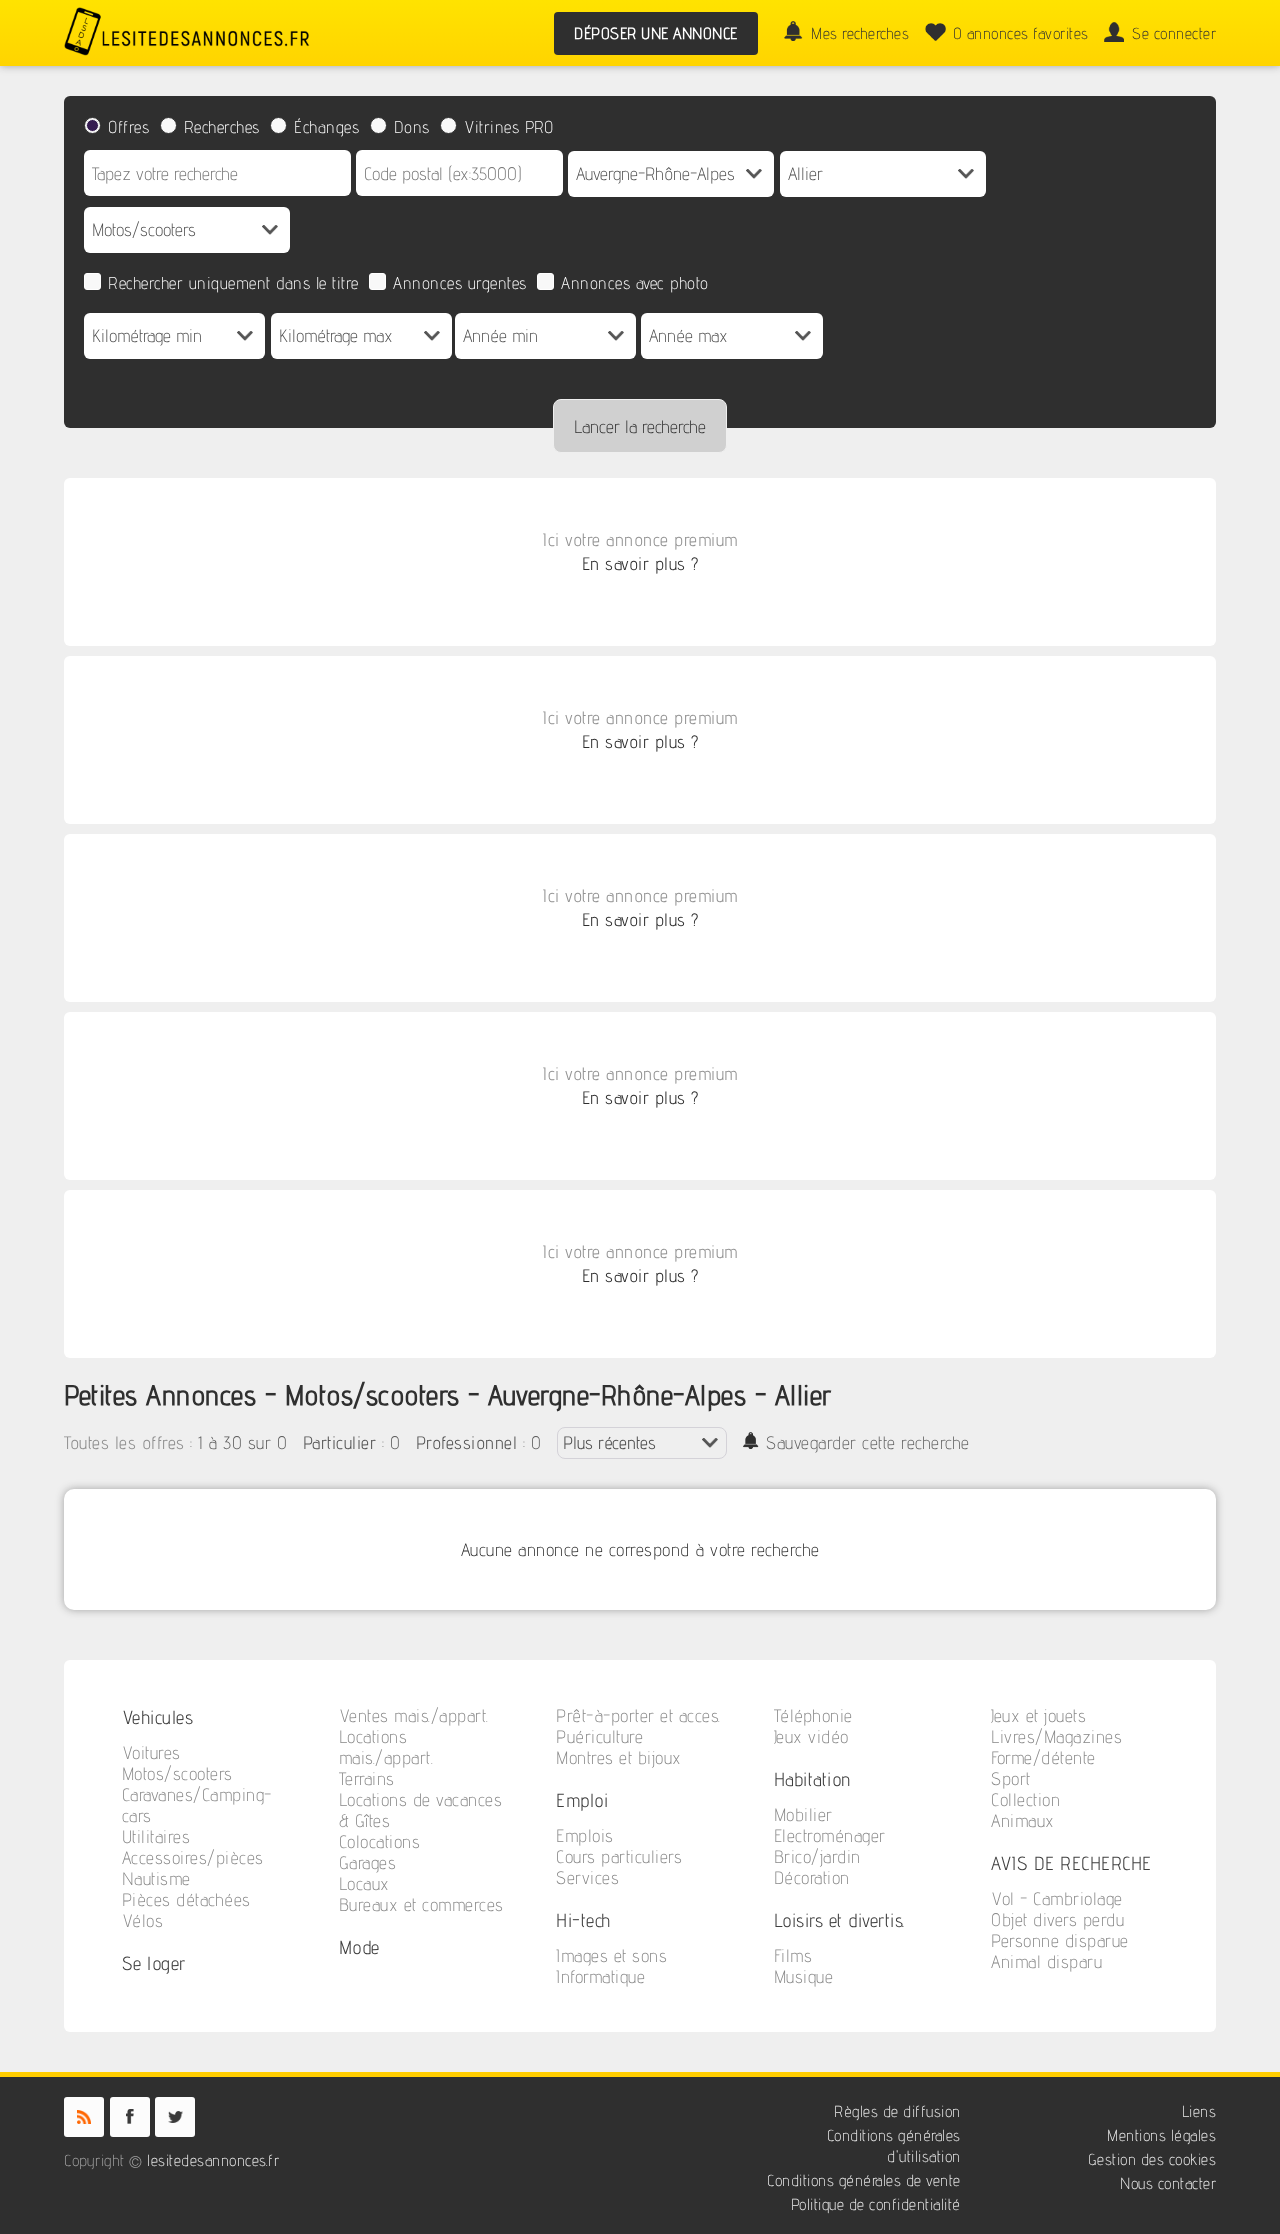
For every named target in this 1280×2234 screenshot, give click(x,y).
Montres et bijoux (619, 1757)
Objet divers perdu (1057, 1919)
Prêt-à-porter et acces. (638, 1715)
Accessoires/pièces (193, 1857)
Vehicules (158, 1716)
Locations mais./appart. (386, 1747)
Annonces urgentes (460, 283)
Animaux (1023, 1820)
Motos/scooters (177, 1773)
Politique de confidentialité (876, 2204)
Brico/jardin (817, 1856)
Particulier (340, 1442)
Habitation (813, 1778)
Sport (1011, 1778)
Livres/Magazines (1056, 1736)
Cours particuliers (619, 1856)
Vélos (143, 1920)
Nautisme (156, 1878)
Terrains (367, 1778)
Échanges (326, 127)
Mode (359, 1946)
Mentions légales (1161, 2135)
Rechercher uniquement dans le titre (233, 283)
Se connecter (1174, 33)
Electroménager (830, 1835)
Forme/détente (1043, 1757)
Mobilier (803, 1814)
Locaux (364, 1883)
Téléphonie (813, 1715)
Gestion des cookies (1152, 2159)
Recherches (222, 127)
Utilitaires (156, 1836)
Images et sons (611, 1955)
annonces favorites (1021, 33)
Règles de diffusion (897, 2111)
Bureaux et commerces (421, 1904)
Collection (1025, 1799)
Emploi (582, 1799)
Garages (368, 1862)
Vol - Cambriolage (1057, 1898)
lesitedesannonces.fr (213, 2160)
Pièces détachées (186, 1899)
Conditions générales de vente (864, 2180)
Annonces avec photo (635, 283)
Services (587, 1877)
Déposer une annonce (656, 33)
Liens (1199, 2111)
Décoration (812, 1877)
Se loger (154, 1962)
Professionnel (467, 1442)
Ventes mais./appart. (414, 1715)
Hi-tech (583, 1919)
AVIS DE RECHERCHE (1071, 1862)
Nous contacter (1168, 2183)
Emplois (585, 1835)
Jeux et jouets (1038, 1715)
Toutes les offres (124, 1442)
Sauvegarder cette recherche (868, 1442)
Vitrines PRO (508, 127)
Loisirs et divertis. (839, 1919)
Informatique (600, 1976)
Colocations (380, 1841)
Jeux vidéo (811, 1736)
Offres (128, 127)
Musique (804, 1976)
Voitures (151, 1752)
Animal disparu (1046, 1961)
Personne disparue (1060, 1940)
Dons (412, 127)
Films (793, 1955)
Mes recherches (860, 33)
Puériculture (599, 1736)
